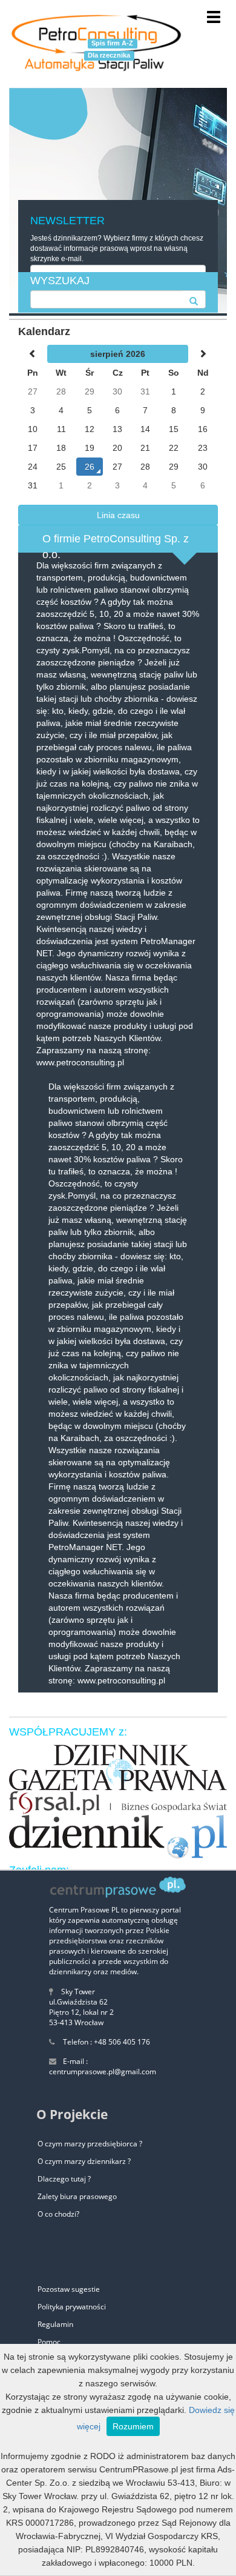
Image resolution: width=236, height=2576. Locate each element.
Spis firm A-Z (112, 43)
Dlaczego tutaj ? (64, 2179)
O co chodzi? (58, 2214)
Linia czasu (118, 515)
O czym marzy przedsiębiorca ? (90, 2144)
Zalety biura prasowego (77, 2196)
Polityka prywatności (72, 2307)
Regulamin (55, 2324)
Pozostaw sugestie (69, 2289)
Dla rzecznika (109, 55)
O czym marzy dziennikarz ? (84, 2161)
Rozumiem (133, 2426)
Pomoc (49, 2342)
